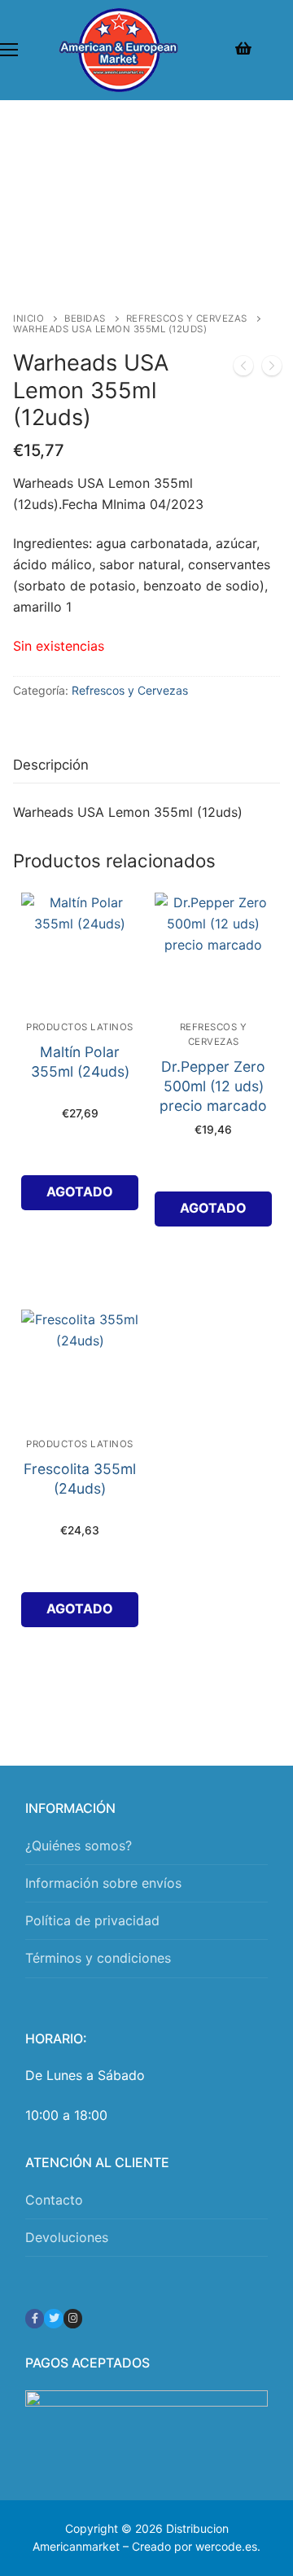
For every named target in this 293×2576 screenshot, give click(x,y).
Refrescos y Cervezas (187, 318)
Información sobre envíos (103, 1883)
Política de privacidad (92, 1920)
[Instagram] (73, 2318)
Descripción (51, 765)
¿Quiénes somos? (79, 1845)
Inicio (28, 318)
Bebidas (85, 318)
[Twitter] (53, 2318)
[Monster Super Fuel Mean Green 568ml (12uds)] (272, 369)
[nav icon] (9, 50)
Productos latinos (80, 1027)
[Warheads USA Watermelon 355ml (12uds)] (243, 369)
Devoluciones (67, 2237)
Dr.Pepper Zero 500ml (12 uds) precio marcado (213, 1086)
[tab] (51, 765)
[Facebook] (35, 2318)
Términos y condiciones (98, 1958)
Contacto (54, 2200)
